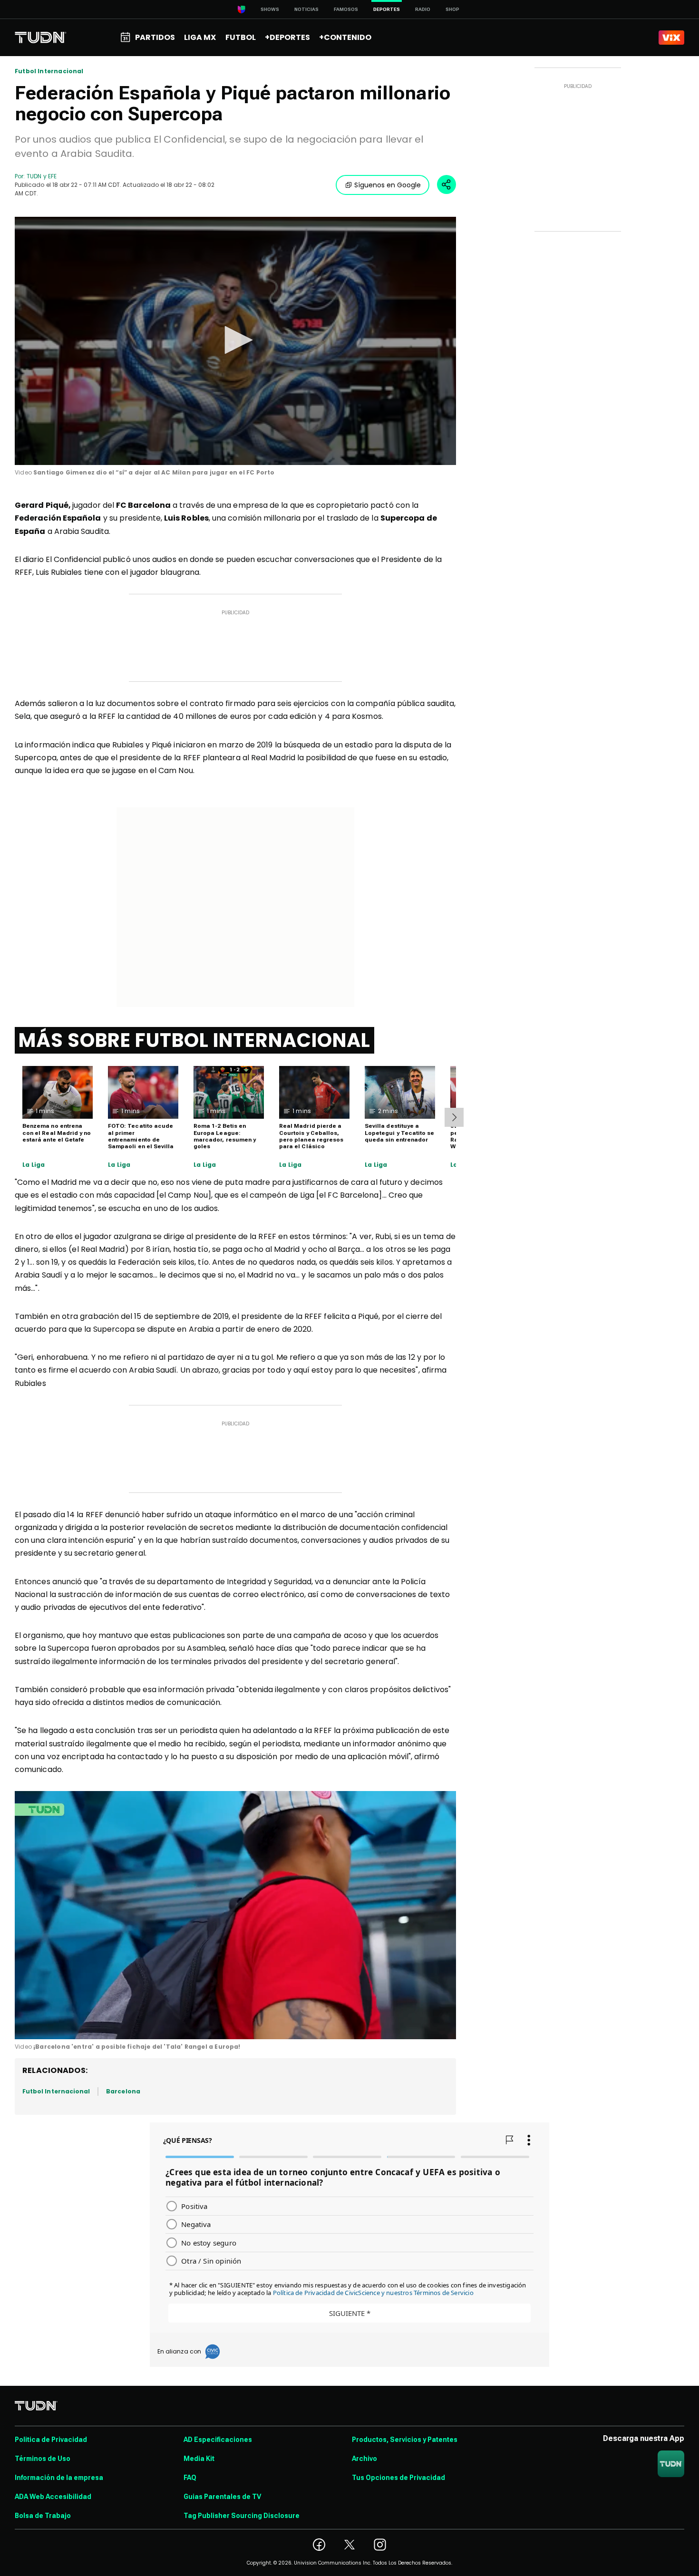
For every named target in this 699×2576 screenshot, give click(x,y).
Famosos (346, 9)
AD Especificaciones (218, 2440)
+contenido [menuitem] (345, 37)
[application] (235, 341)
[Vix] (671, 38)
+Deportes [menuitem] (287, 37)
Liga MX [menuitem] (200, 37)
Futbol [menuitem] (241, 37)
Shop (452, 9)
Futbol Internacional (49, 71)
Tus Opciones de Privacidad (398, 2478)
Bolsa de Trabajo (43, 2516)
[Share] (447, 184)
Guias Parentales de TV (222, 2497)
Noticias (306, 9)
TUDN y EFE (42, 176)
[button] (235, 340)
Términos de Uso (43, 2459)
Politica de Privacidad (51, 2440)
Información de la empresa (59, 2478)
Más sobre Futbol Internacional (194, 1040)
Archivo (364, 2459)
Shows (270, 9)
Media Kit (199, 2459)
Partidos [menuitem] (155, 37)
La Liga (34, 1165)
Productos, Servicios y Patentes (405, 2440)
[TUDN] (41, 38)
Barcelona (123, 2091)
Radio (423, 9)
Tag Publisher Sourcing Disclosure (242, 2516)
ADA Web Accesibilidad (53, 2497)
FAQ (190, 2478)
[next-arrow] (454, 1117)
